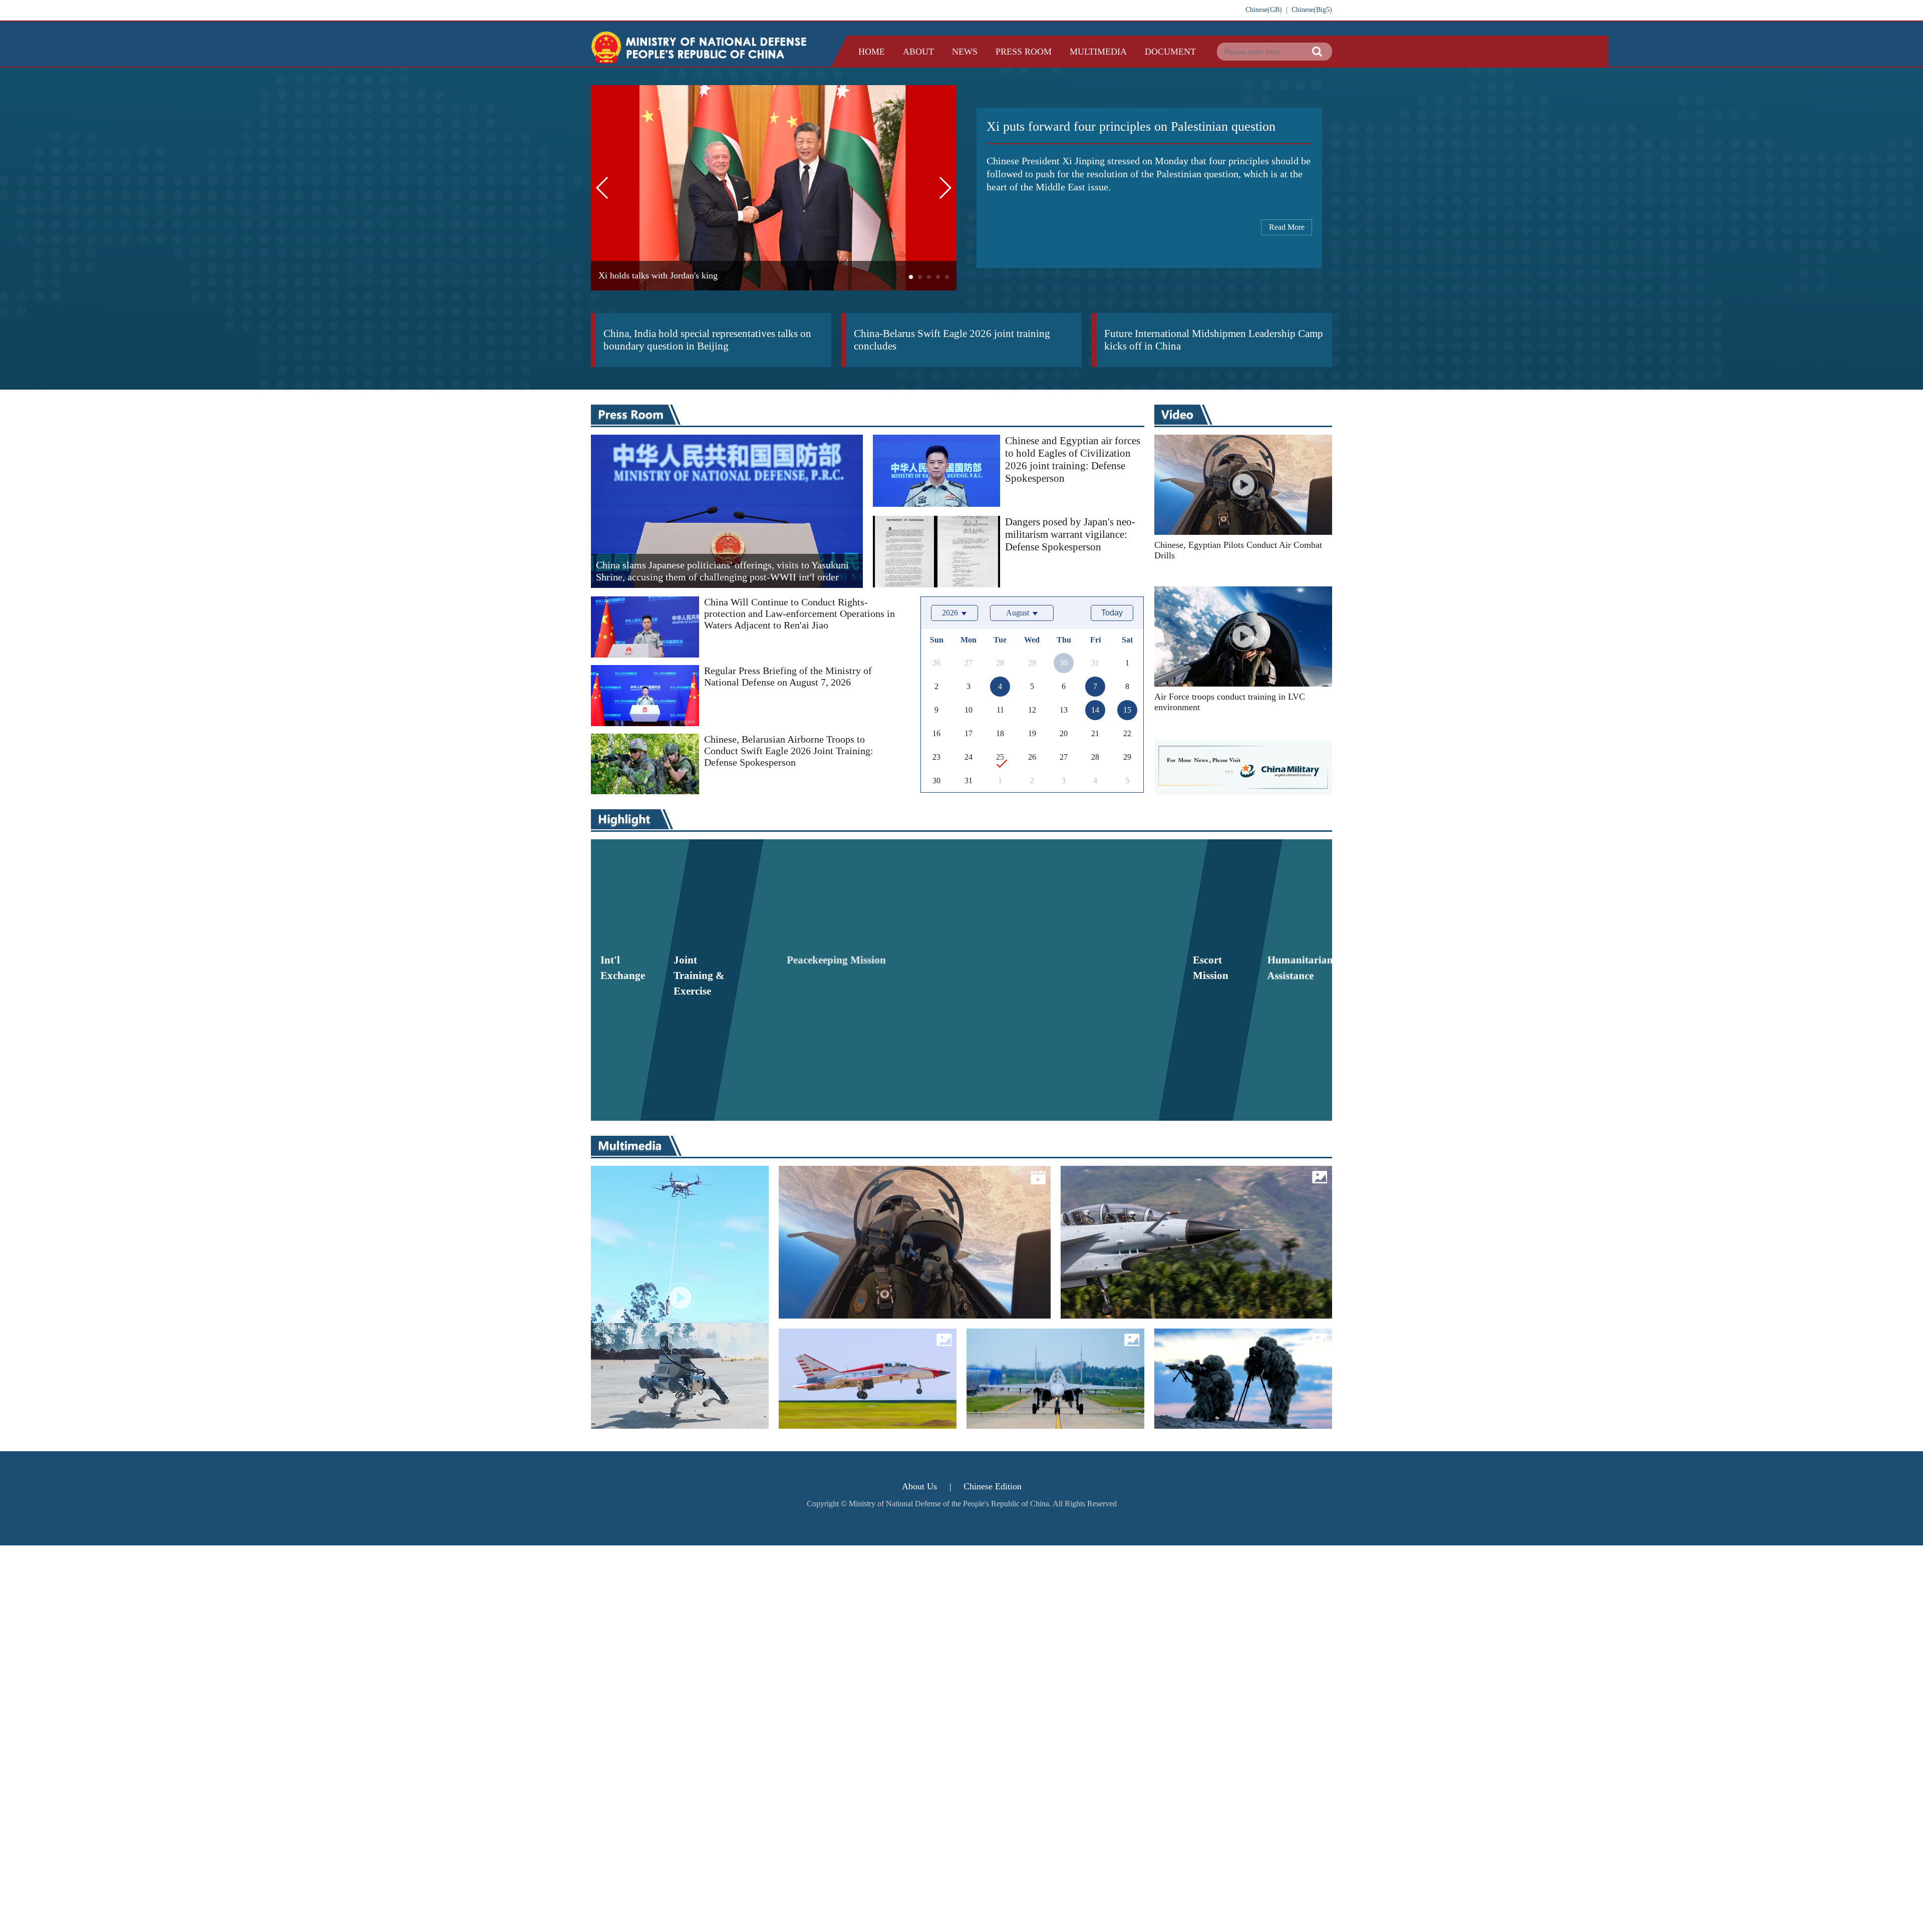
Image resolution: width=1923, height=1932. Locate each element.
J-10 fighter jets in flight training (1164, 1226)
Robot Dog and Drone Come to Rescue (675, 1234)
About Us (919, 1486)
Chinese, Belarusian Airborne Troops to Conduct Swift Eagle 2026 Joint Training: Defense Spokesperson (789, 751)
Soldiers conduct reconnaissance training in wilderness (1237, 1359)
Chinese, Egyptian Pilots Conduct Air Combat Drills (1238, 550)
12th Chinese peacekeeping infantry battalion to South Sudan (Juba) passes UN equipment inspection (854, 1037)
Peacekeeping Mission (846, 862)
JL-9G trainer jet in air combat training (858, 1359)
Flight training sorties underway (1048, 1351)
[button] (911, 277)
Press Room (1024, 52)
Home (872, 52)
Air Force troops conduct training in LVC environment (1230, 702)
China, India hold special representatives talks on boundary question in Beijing (707, 340)
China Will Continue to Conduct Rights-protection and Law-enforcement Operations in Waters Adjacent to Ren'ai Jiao (799, 613)
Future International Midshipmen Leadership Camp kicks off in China (1214, 340)
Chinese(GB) (1264, 10)
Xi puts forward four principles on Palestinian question (1131, 126)
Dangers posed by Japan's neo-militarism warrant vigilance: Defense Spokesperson (1070, 534)
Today (1112, 613)
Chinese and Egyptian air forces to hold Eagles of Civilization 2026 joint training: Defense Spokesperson (1073, 459)
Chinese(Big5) (1312, 10)
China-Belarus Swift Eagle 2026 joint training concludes (952, 340)
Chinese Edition (993, 1486)
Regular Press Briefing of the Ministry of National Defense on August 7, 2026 (788, 676)
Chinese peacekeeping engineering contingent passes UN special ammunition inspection (1053, 920)
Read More (1287, 227)
